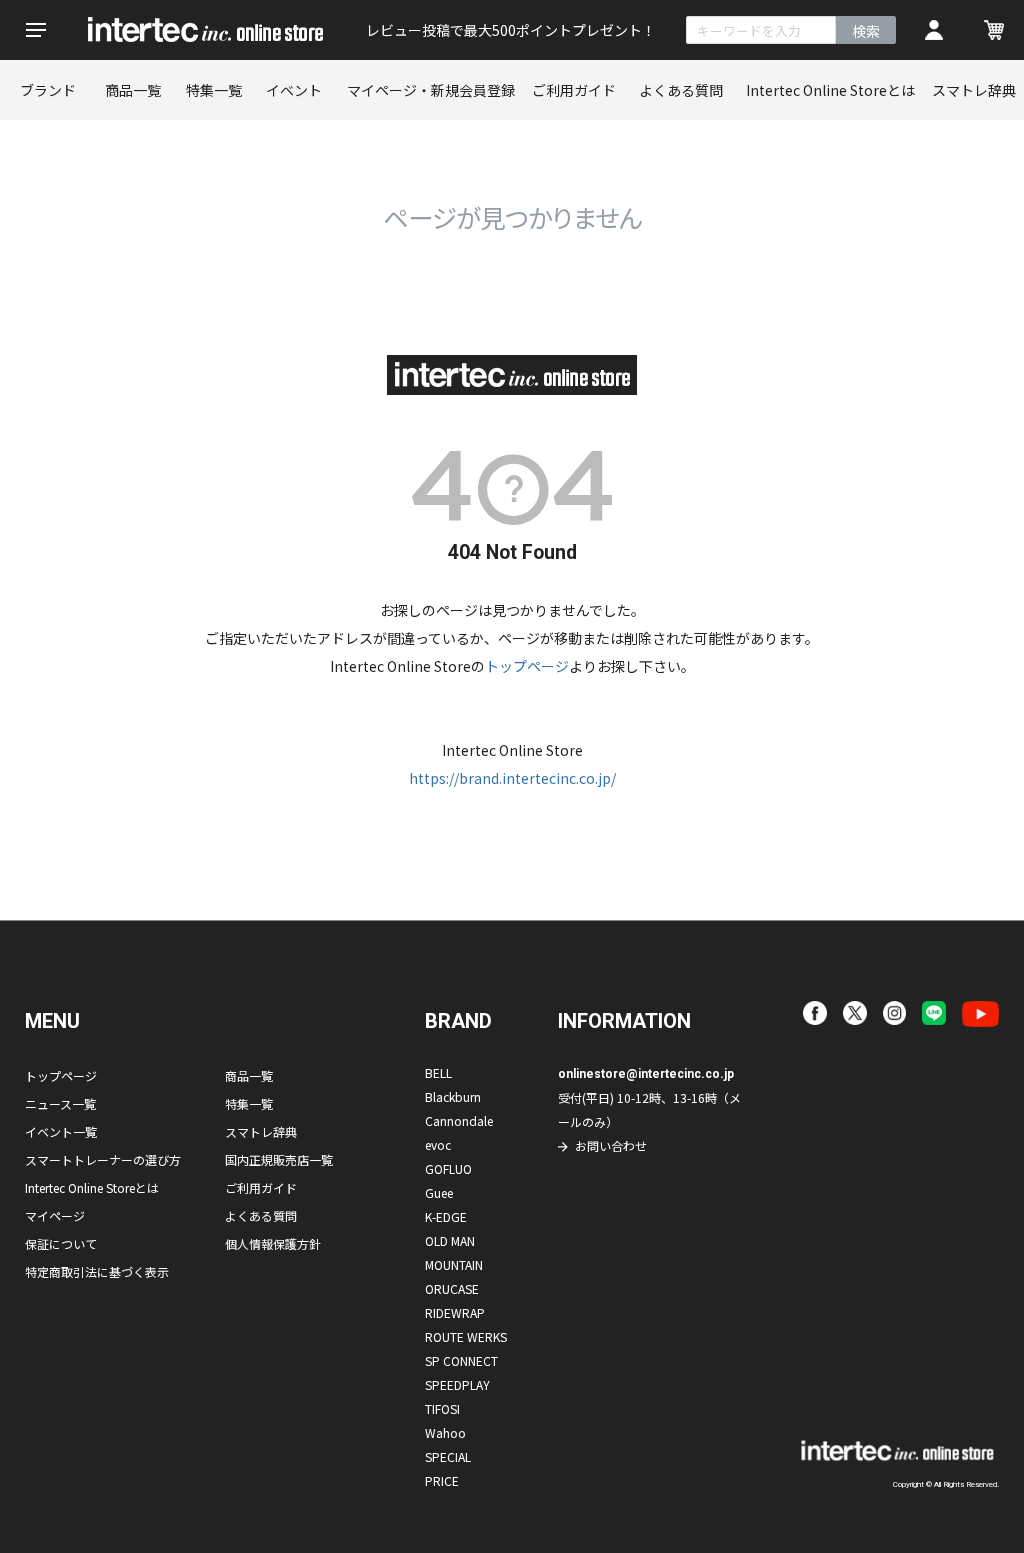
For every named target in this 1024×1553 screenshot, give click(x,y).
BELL (438, 1072)
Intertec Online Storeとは (830, 90)
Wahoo (445, 1432)
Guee (439, 1192)
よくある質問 (681, 90)
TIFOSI (442, 1408)
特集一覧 (214, 90)
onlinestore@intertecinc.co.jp (646, 1074)
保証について (61, 1243)
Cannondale (459, 1120)
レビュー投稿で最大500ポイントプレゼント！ (511, 30)
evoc (438, 1144)
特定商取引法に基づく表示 (97, 1271)
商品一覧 (133, 90)
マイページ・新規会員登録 (431, 90)
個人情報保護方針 (273, 1243)
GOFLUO (448, 1168)
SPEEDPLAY (457, 1384)
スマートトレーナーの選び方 (103, 1159)
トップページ (527, 666)
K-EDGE (446, 1216)
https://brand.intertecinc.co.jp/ (512, 778)
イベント (294, 90)
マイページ (55, 1215)
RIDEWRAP (455, 1312)
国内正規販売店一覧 (279, 1159)
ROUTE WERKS (466, 1336)
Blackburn (453, 1096)
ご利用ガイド (574, 90)
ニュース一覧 (60, 1103)
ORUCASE (452, 1288)
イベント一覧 (61, 1131)
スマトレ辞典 (974, 90)
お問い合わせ (611, 1145)
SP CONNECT (461, 1360)
